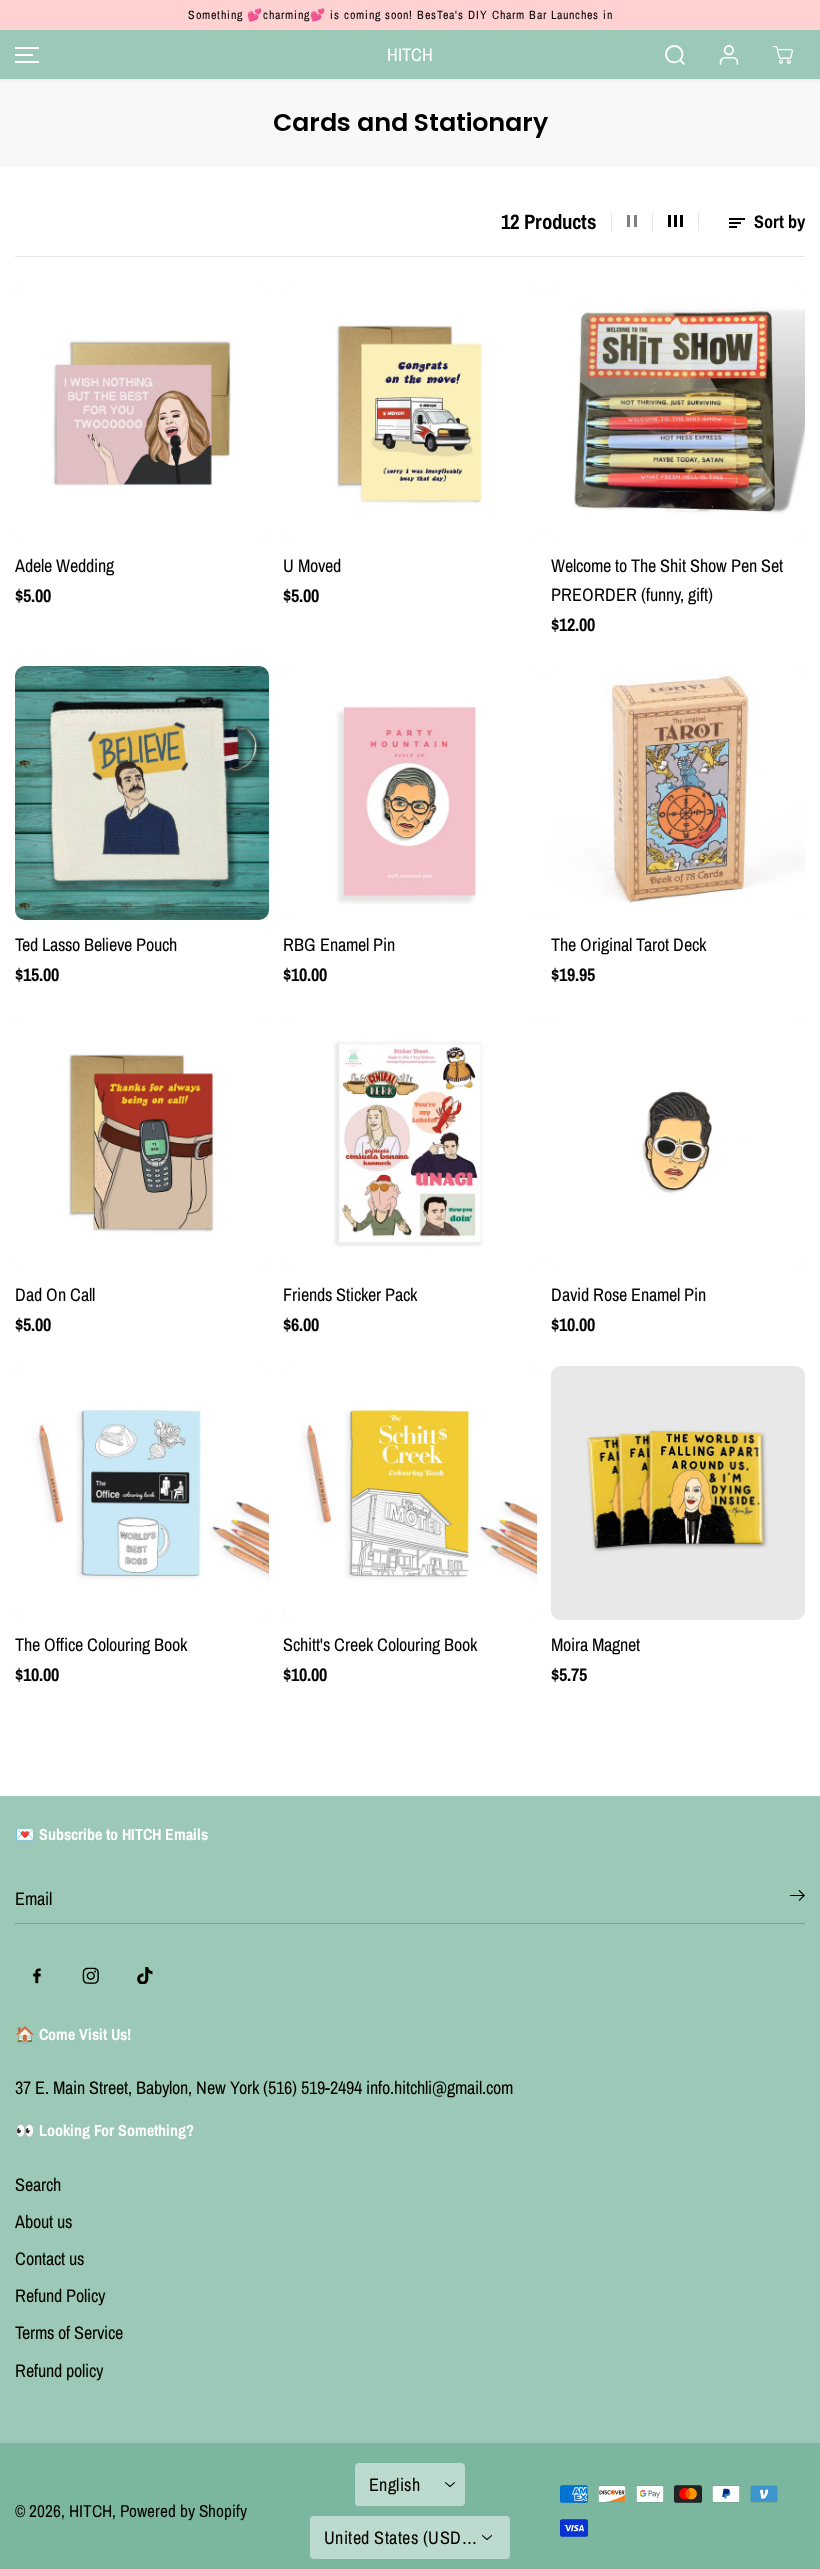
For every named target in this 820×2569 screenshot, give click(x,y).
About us (43, 2221)
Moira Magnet (595, 1644)
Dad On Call (55, 1294)
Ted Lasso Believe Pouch (96, 944)
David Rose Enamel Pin (628, 1294)
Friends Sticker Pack (350, 1294)
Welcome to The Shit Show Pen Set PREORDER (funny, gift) (667, 580)
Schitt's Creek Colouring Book (380, 1644)
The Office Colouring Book (101, 1644)
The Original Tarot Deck (628, 944)
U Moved (312, 565)
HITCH (90, 2510)
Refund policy (59, 2370)
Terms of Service (69, 2332)
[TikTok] (145, 1976)
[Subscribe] (797, 1899)
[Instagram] (91, 1976)
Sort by (777, 221)
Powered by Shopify (183, 2510)
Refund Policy (60, 2295)
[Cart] (783, 55)
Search (38, 2184)
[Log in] (729, 55)
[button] (24, 54)
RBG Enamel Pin (339, 944)
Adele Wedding (64, 565)
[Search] (675, 55)
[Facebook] (37, 1976)
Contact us (49, 2258)
